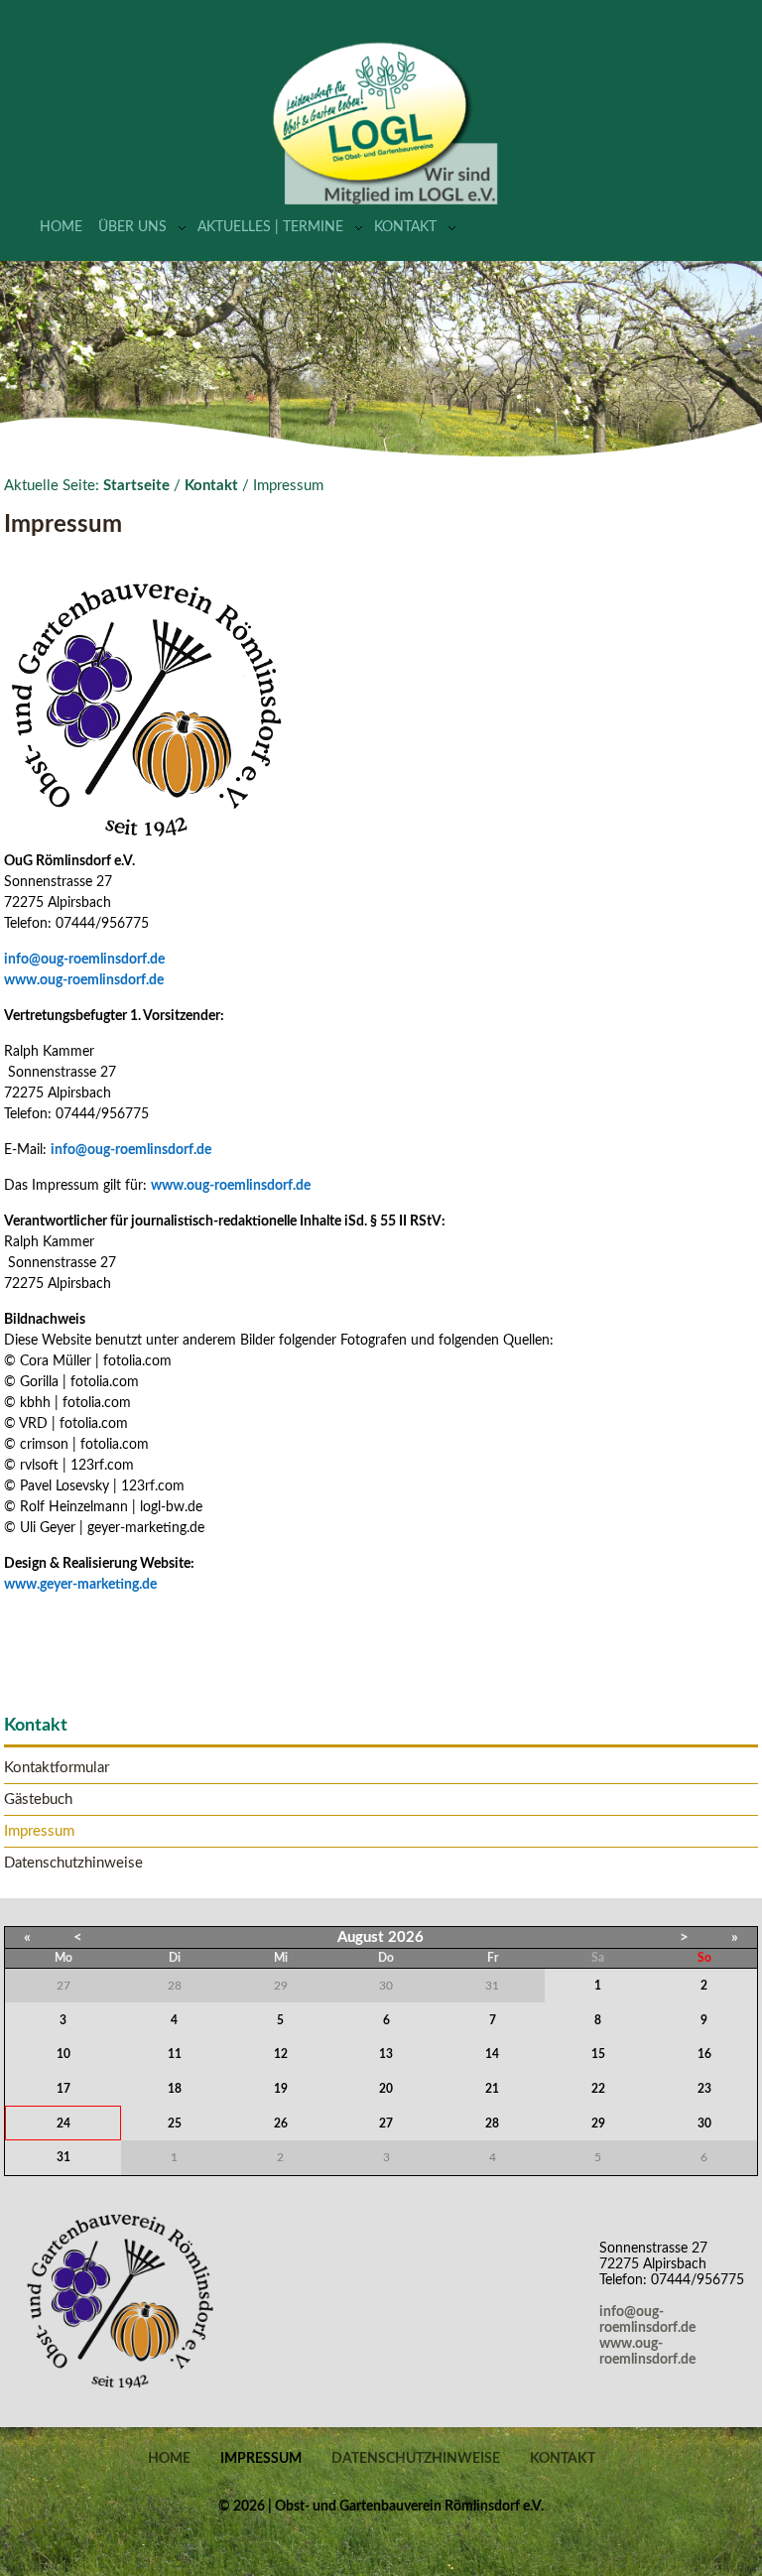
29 (598, 2124)
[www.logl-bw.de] (386, 201)
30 (704, 2124)
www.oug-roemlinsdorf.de (87, 980)
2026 (406, 1937)
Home (61, 227)
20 (386, 2089)
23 (704, 2089)
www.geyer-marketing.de (80, 1585)
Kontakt (405, 227)
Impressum (39, 1831)
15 (598, 2054)
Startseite (136, 486)
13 (386, 2054)
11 (175, 2054)
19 (281, 2089)
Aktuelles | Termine (270, 227)
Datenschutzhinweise (73, 1863)
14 (492, 2054)
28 (492, 2124)
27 (386, 2124)
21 (492, 2089)
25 (175, 2124)
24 (63, 2124)
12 (281, 2054)
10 (63, 2054)
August (361, 1937)
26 (281, 2124)
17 (63, 2089)
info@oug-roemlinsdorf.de (84, 960)
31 (63, 2157)
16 (704, 2054)
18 (175, 2089)
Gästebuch (38, 1800)
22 (598, 2089)
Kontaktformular (57, 1768)
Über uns (132, 227)
